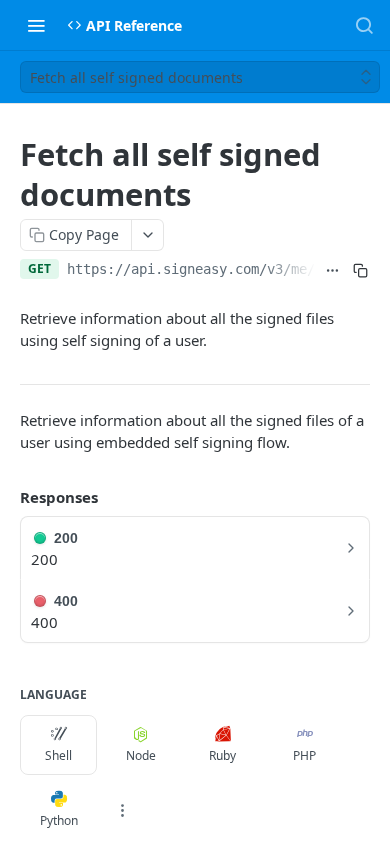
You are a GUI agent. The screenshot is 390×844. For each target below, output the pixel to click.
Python (59, 820)
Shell (58, 755)
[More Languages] (122, 810)
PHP (304, 755)
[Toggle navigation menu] (36, 25)
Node (141, 755)
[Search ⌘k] (364, 25)
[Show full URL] (333, 271)
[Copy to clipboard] (360, 271)
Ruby (222, 755)
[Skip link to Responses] (6, 497)
